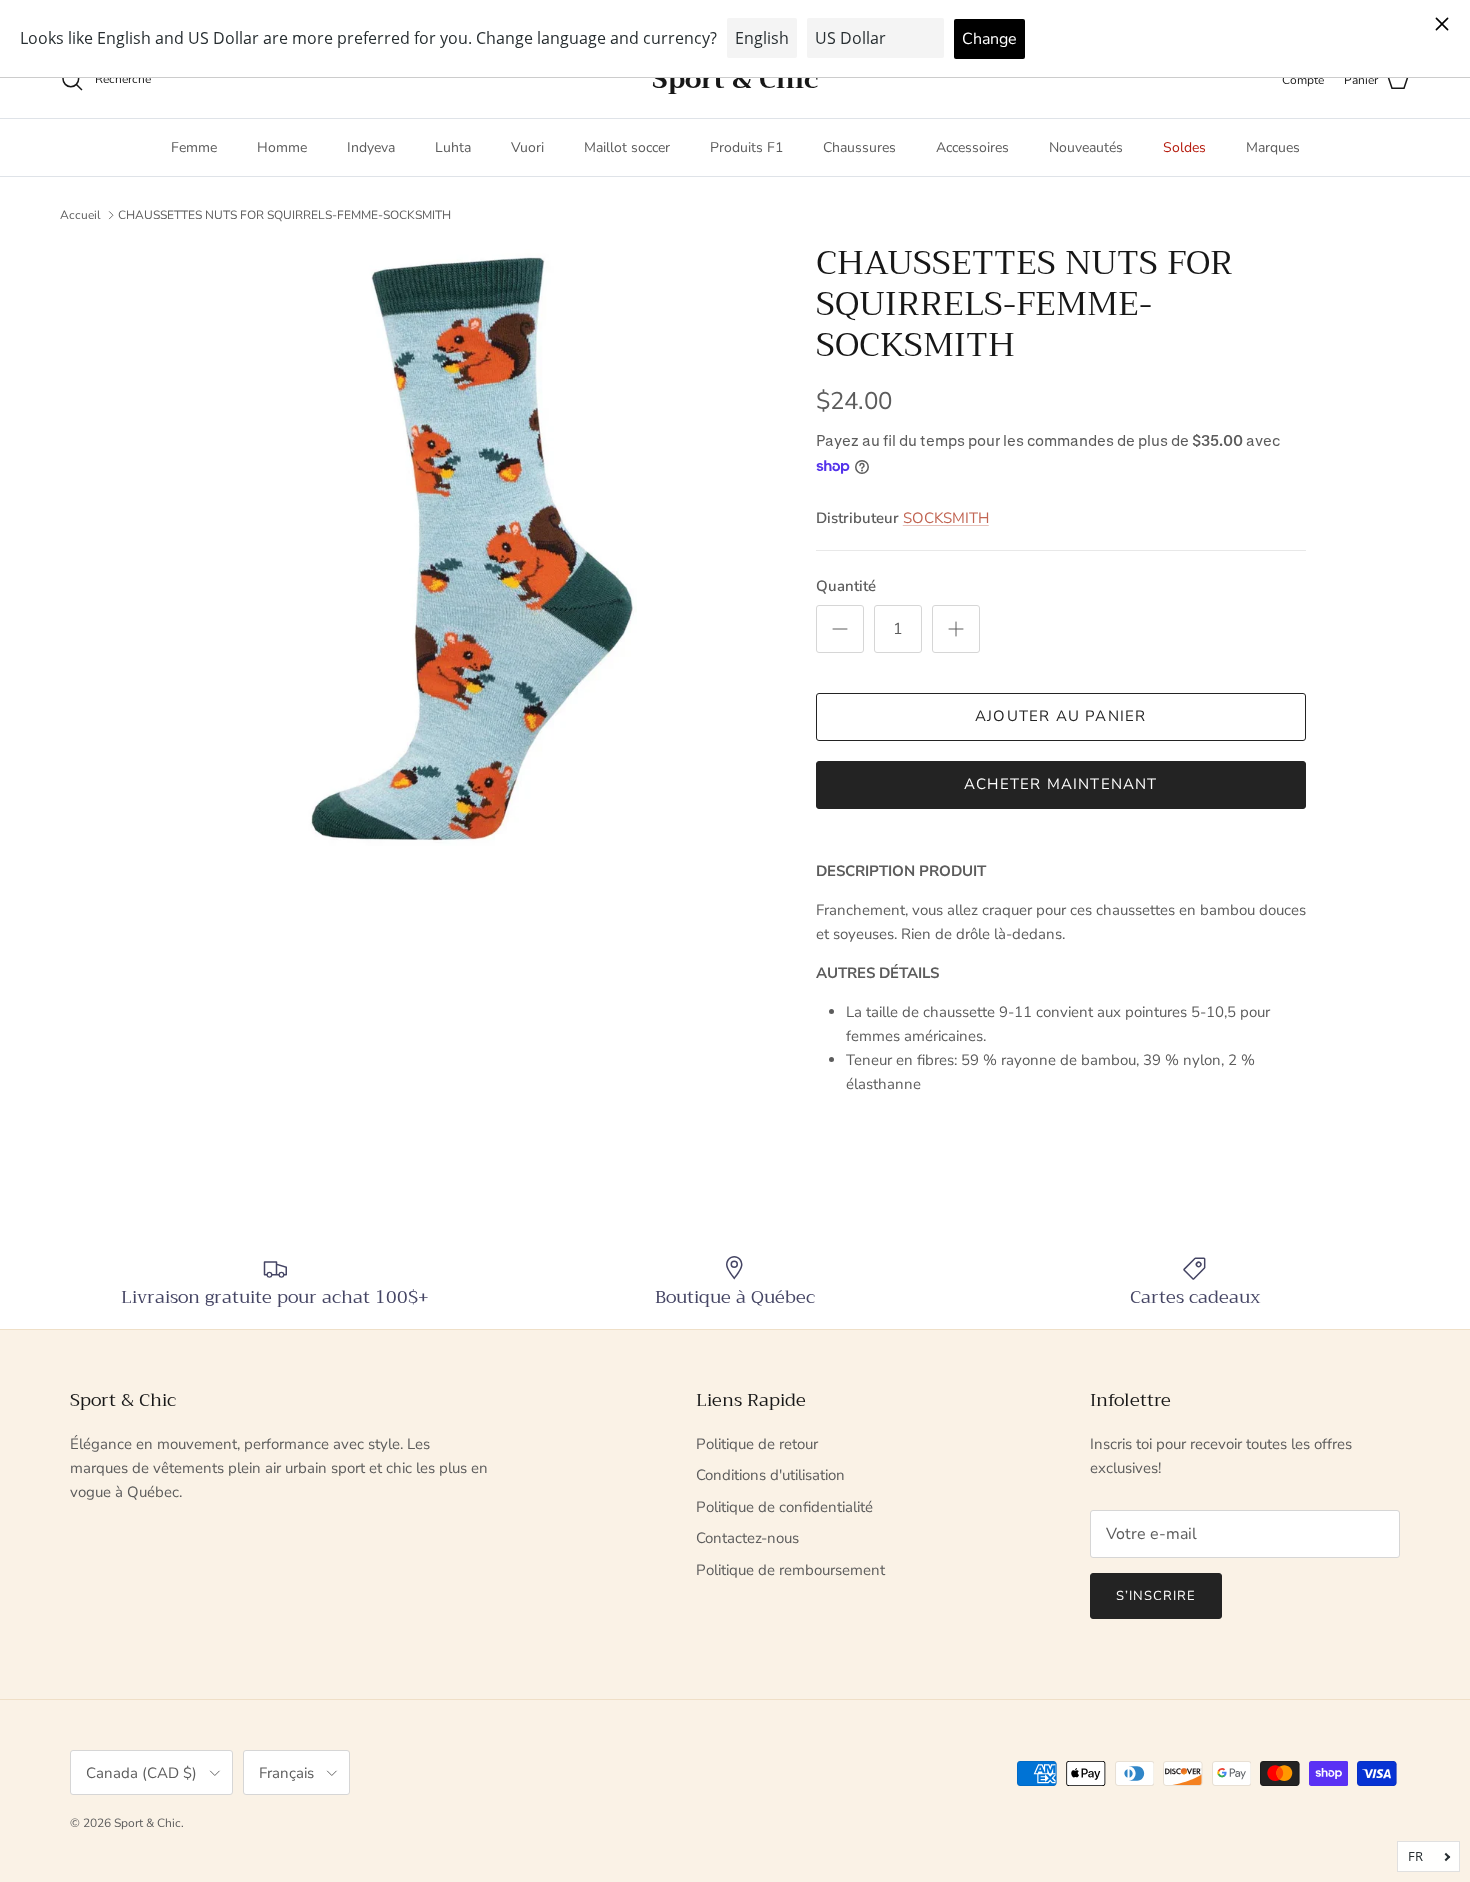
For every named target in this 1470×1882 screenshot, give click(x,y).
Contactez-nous (747, 1538)
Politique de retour (757, 1444)
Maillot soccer (627, 147)
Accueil (80, 214)
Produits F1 (746, 147)
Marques (1273, 147)
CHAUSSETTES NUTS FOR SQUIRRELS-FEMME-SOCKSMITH (284, 214)
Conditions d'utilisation (770, 1475)
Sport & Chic (147, 1823)
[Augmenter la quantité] (956, 629)
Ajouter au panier (1060, 716)
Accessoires (972, 147)
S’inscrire (1156, 1596)
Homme (282, 147)
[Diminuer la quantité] (840, 629)
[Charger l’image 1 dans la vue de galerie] (468, 547)
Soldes (1184, 147)
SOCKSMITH (946, 518)
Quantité (846, 586)
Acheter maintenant (1061, 784)
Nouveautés (1086, 147)
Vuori (527, 147)
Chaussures (859, 147)
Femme (194, 147)
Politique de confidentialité (784, 1507)
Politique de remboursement (790, 1570)
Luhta (453, 147)
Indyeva (371, 147)
